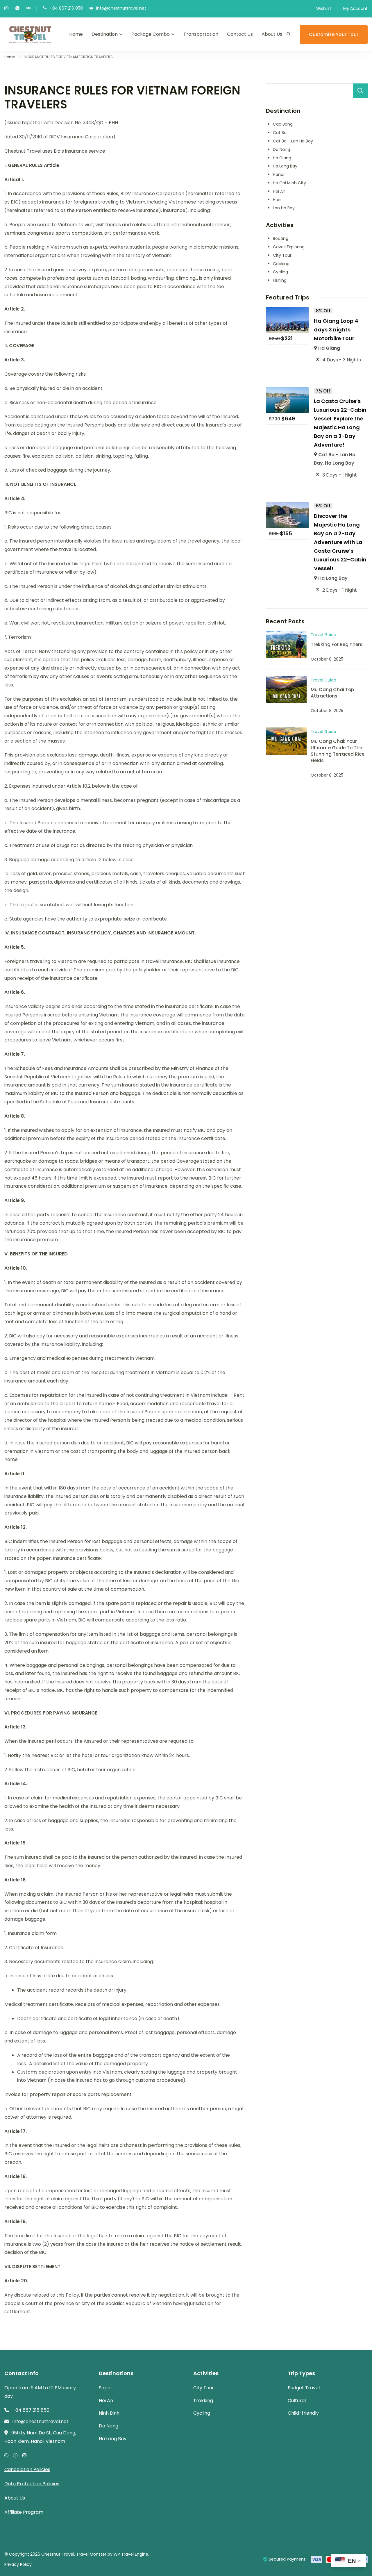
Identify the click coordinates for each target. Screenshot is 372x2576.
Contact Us (240, 34)
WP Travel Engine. (131, 2554)
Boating (281, 238)
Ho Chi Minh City (289, 183)
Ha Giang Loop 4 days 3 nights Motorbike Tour (336, 330)
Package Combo (151, 34)
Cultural (297, 2401)
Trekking (203, 2401)
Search (360, 91)
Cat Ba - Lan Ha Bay (293, 141)
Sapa (105, 2388)
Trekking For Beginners (337, 644)
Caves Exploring (289, 247)
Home (76, 34)
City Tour (282, 255)
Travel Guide (323, 635)
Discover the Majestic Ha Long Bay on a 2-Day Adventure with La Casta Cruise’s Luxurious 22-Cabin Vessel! (340, 542)
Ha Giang (282, 158)
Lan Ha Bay (284, 208)
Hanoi (279, 174)
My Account (355, 8)
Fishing (280, 280)
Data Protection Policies (32, 2484)
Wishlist (324, 8)
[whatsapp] (17, 9)
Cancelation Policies (27, 2469)
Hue (277, 200)
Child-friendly (303, 2413)
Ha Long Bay (285, 166)
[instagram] (6, 9)
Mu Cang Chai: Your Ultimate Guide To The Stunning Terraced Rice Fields (338, 751)
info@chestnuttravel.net (121, 8)
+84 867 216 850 (66, 8)
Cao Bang (283, 124)
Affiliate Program (24, 2512)
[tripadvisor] (28, 9)
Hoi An (279, 191)
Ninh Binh (109, 2413)
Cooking (281, 264)
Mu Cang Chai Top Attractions (332, 693)
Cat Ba (280, 133)
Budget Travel (304, 2388)
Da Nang (281, 149)
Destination (105, 34)
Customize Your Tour (334, 34)
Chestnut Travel (58, 2554)
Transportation (201, 34)
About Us (272, 34)
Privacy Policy (18, 2564)
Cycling (280, 272)
